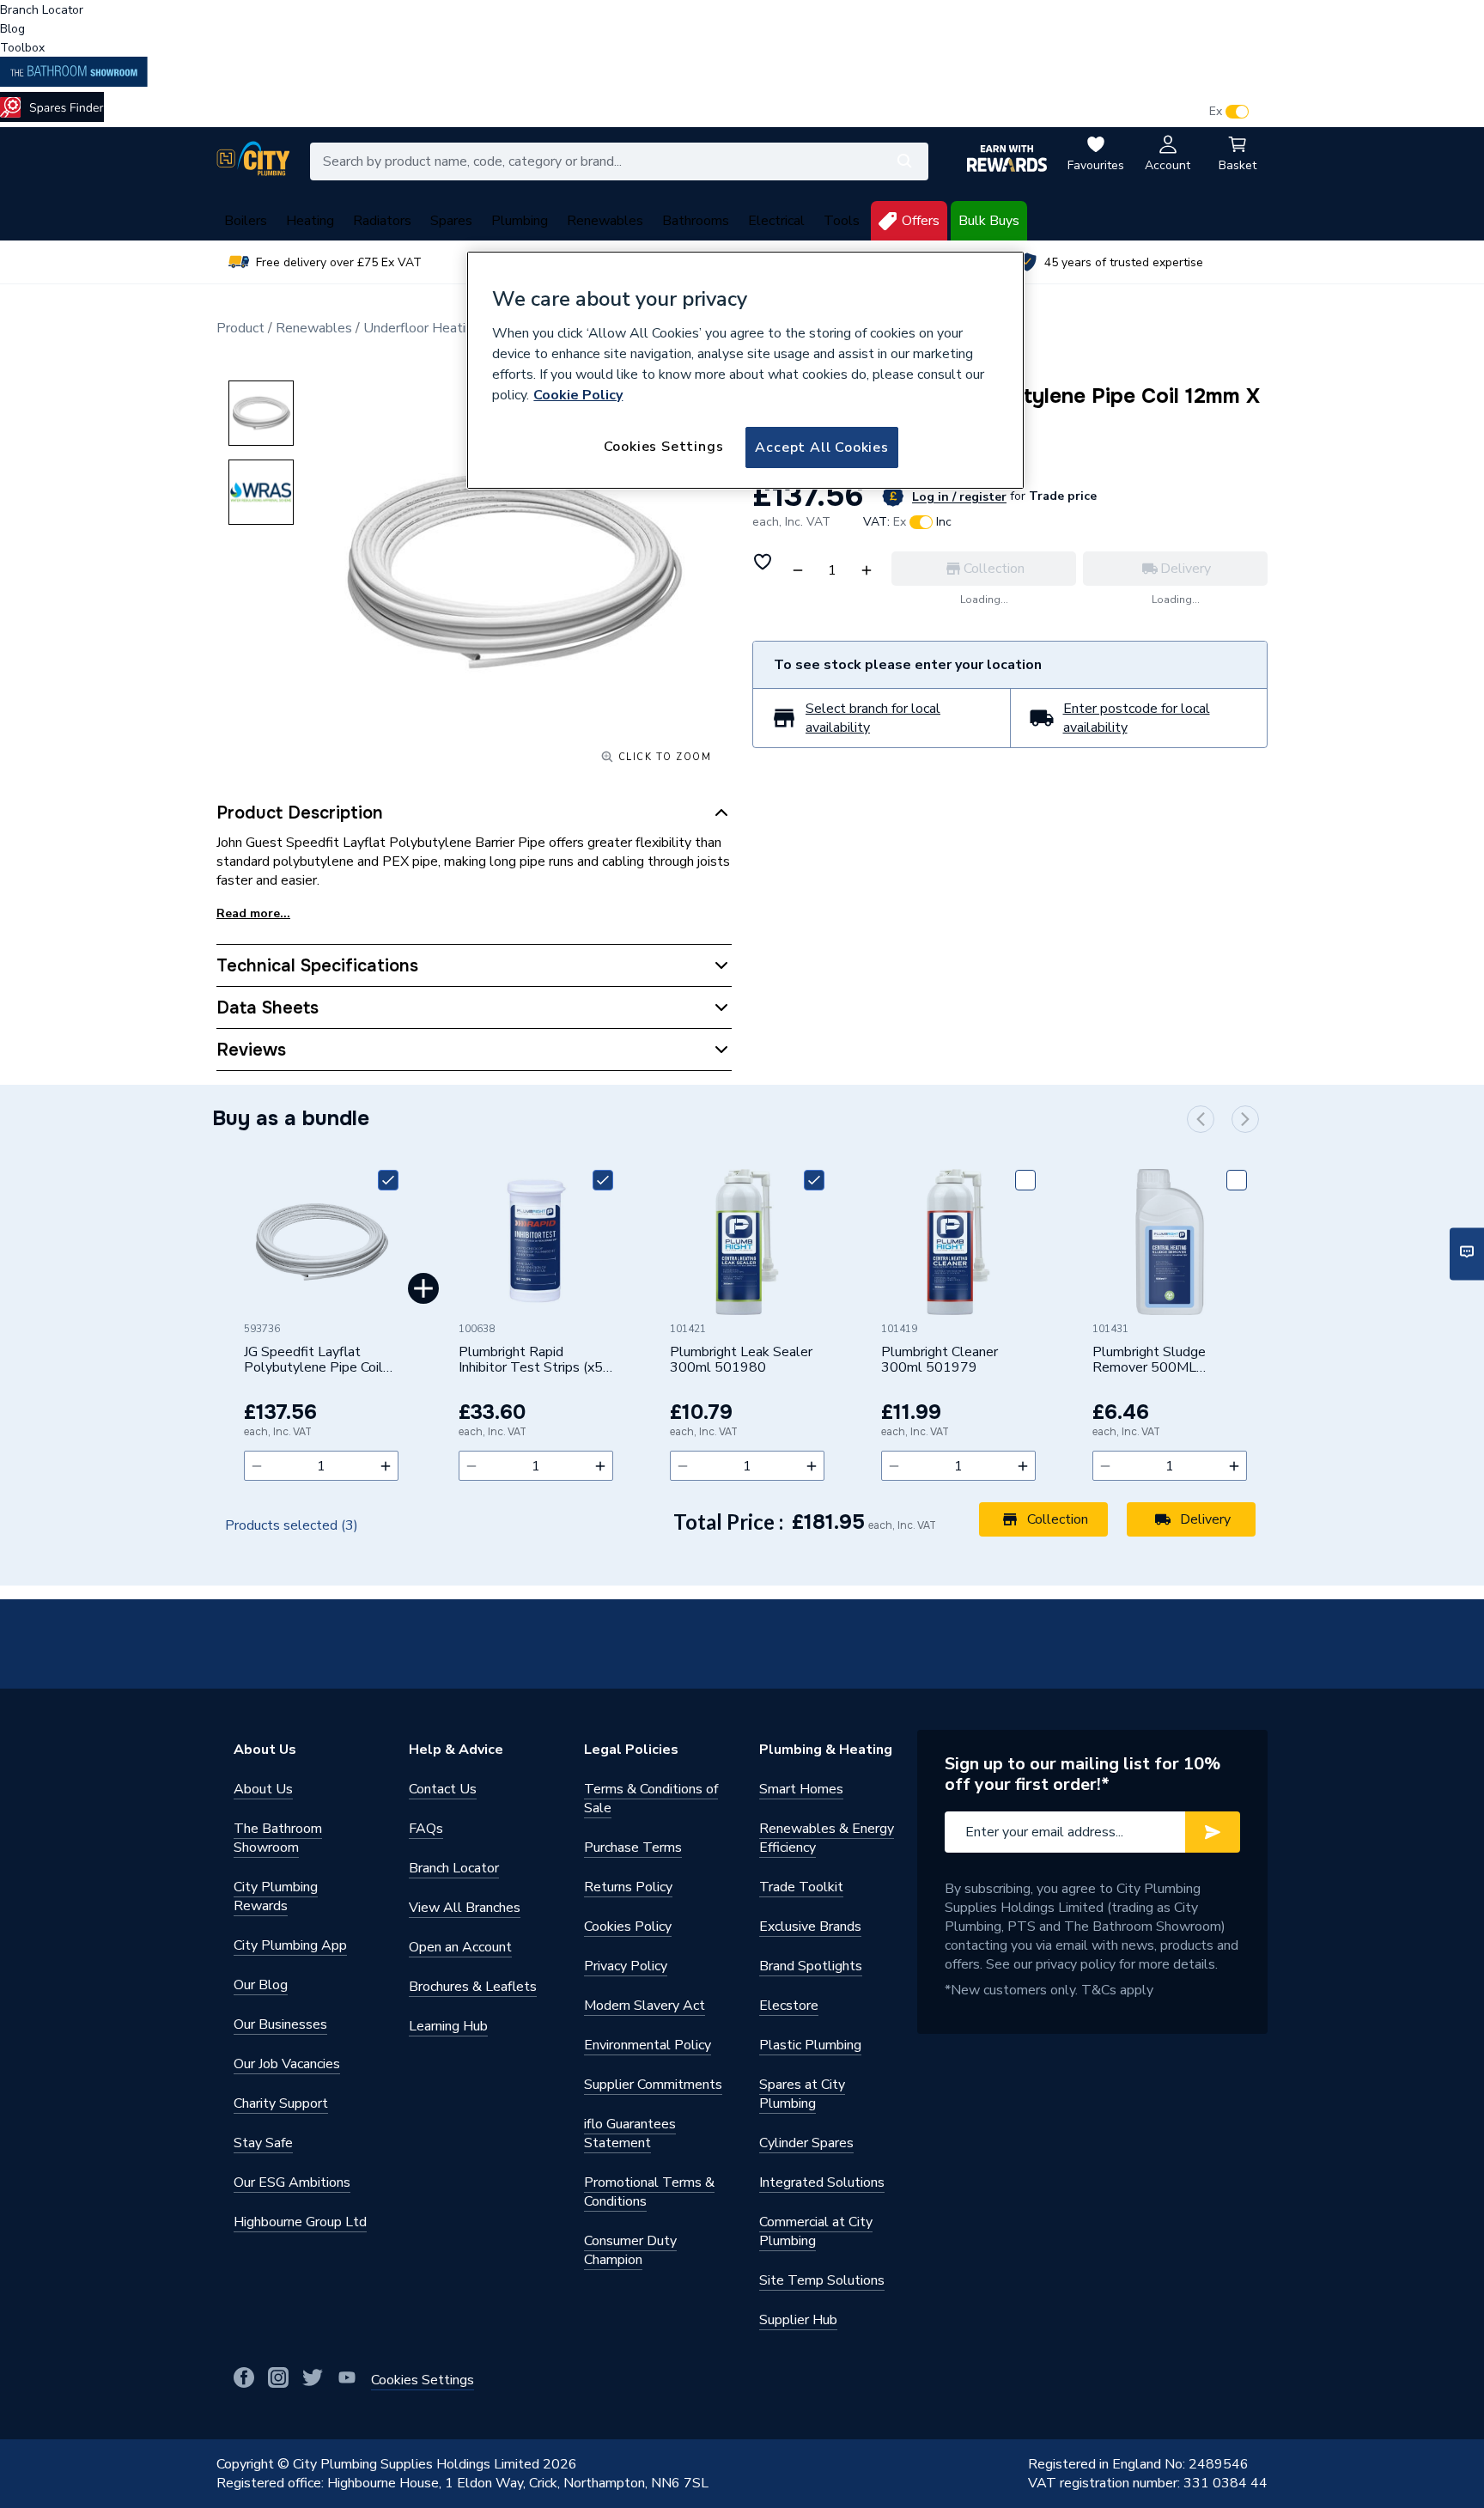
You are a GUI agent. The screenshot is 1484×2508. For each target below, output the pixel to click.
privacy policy (1076, 1964)
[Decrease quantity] (257, 1466)
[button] (1201, 1119)
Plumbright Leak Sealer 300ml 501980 (741, 1361)
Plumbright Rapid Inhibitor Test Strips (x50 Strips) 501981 (535, 1361)
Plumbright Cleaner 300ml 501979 (940, 1361)
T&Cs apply (1117, 1990)
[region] (745, 370)
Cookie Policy (578, 395)
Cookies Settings (664, 447)
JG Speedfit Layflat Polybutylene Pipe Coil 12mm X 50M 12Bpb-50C (313, 1361)
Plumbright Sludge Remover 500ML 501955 (1149, 1361)
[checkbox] (388, 1180)
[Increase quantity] (386, 1466)
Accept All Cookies (821, 447)
